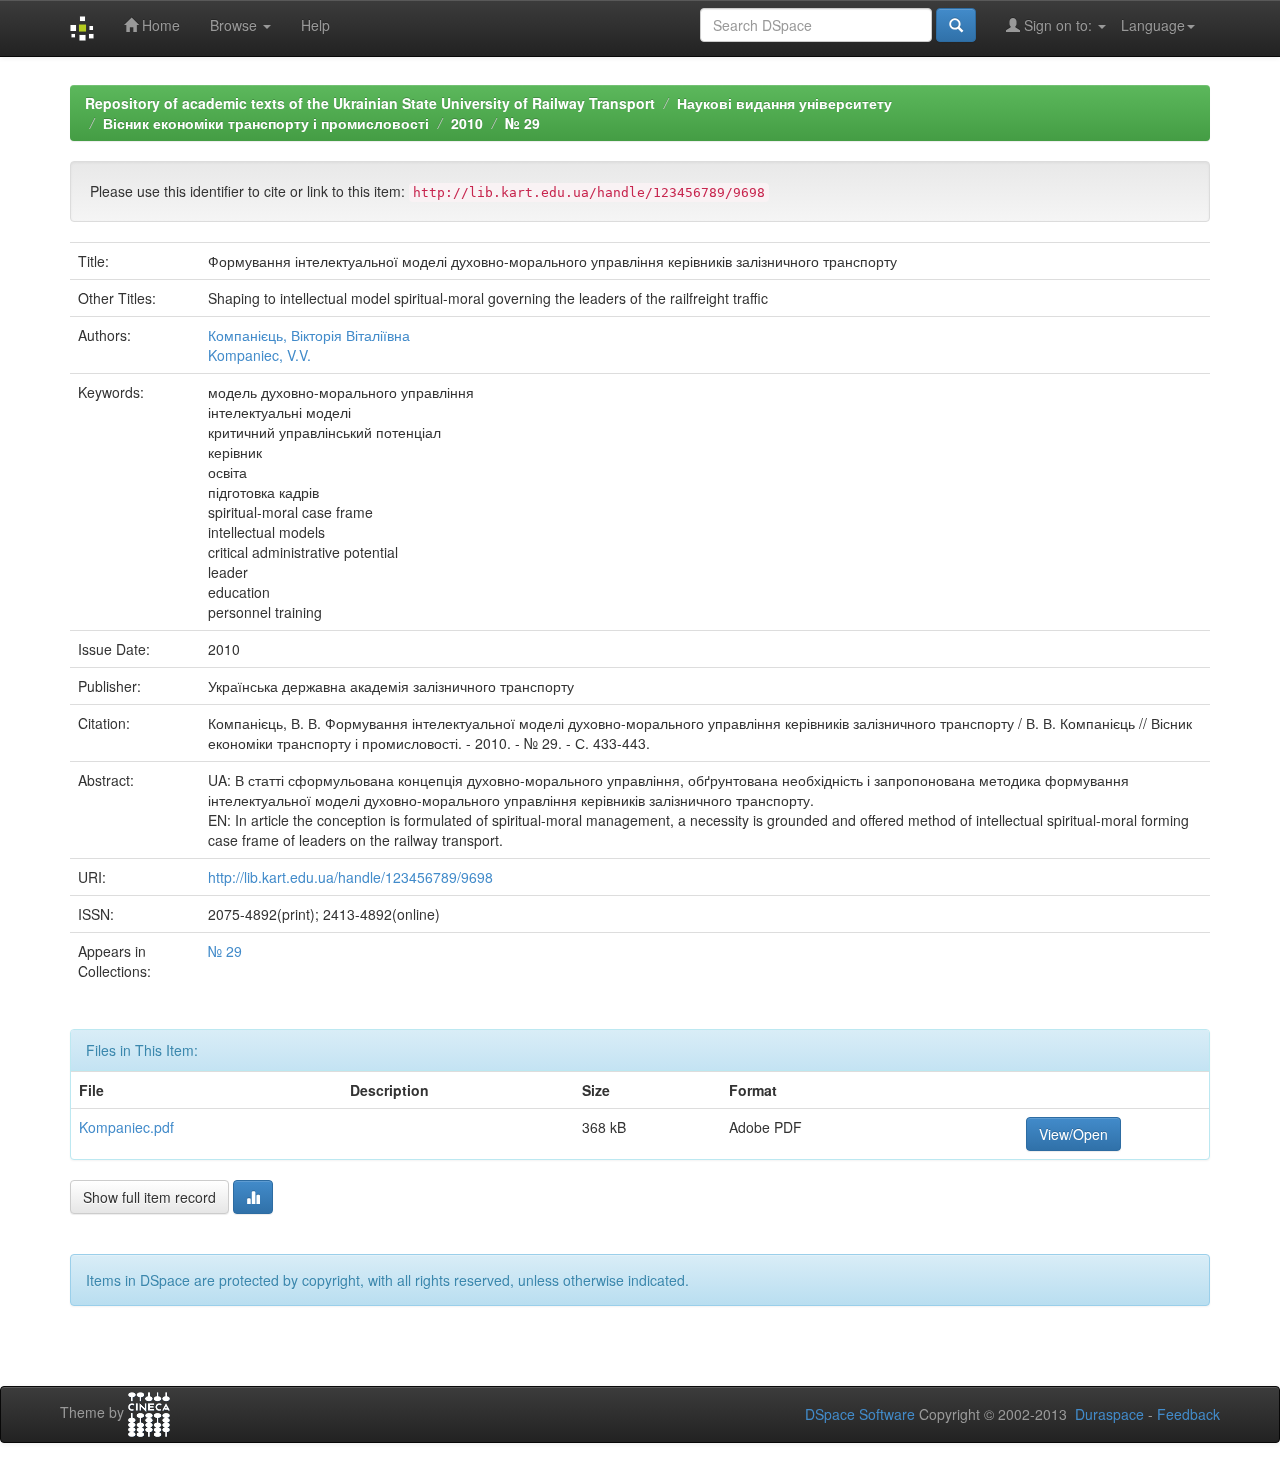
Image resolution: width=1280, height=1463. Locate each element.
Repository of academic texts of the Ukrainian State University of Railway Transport (370, 103)
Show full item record (149, 1197)
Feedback (1188, 1414)
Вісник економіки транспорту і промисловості (266, 123)
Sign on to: (1058, 25)
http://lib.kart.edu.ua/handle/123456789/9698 (350, 877)
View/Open (1073, 1134)
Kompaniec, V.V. (259, 355)
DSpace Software (860, 1414)
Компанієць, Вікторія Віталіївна (309, 335)
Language (1153, 25)
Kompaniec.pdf (126, 1127)
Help (315, 25)
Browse (235, 25)
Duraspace (1109, 1414)
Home (159, 25)
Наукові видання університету (784, 103)
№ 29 (522, 123)
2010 (467, 123)
